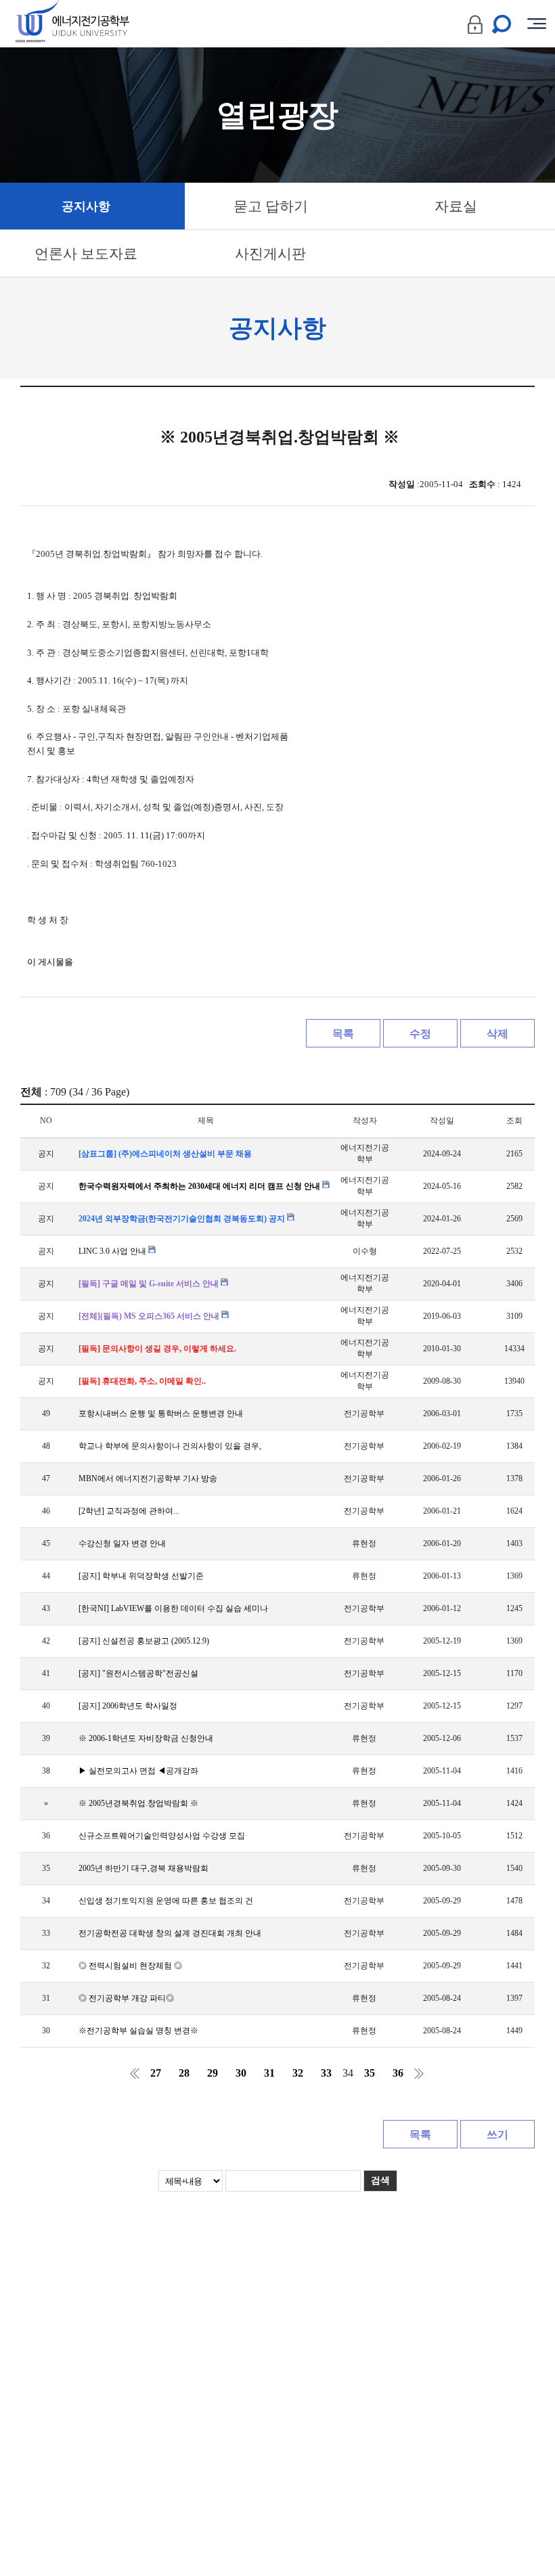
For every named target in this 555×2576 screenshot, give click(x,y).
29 (213, 2073)
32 (298, 2073)
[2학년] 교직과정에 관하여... (129, 1511)
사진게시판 (270, 254)
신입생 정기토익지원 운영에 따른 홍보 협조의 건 (166, 1901)
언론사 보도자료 (86, 254)
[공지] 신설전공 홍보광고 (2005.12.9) (144, 1641)
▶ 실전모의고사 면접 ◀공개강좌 (138, 1771)
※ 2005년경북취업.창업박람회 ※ (138, 1803)
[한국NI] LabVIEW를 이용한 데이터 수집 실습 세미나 (173, 1608)
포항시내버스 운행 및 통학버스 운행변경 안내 (161, 1414)
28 (184, 2073)
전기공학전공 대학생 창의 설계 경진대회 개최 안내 (170, 1933)
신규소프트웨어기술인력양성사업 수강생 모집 (162, 1836)
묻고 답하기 (271, 206)
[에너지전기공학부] (96, 24)
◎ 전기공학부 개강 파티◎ (126, 1998)
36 (398, 2073)
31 (269, 2073)
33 (326, 2073)
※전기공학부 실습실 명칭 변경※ (138, 2031)
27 (156, 2073)
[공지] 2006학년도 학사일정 (128, 1706)
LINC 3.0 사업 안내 (113, 1251)
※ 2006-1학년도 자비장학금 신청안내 (146, 1738)
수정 (420, 1034)
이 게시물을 (50, 962)
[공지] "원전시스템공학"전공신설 (138, 1673)
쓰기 (497, 2134)
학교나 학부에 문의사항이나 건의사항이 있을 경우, (170, 1446)
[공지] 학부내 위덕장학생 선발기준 (141, 1576)
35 (370, 2073)
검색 (380, 2180)
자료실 (456, 206)
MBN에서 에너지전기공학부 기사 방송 (148, 1478)
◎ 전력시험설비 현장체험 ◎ (130, 1966)
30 (241, 2073)
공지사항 (86, 206)
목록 (343, 1034)
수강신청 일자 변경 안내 (122, 1543)
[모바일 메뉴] (537, 24)
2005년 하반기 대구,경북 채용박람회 (143, 1868)
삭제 (497, 1034)
